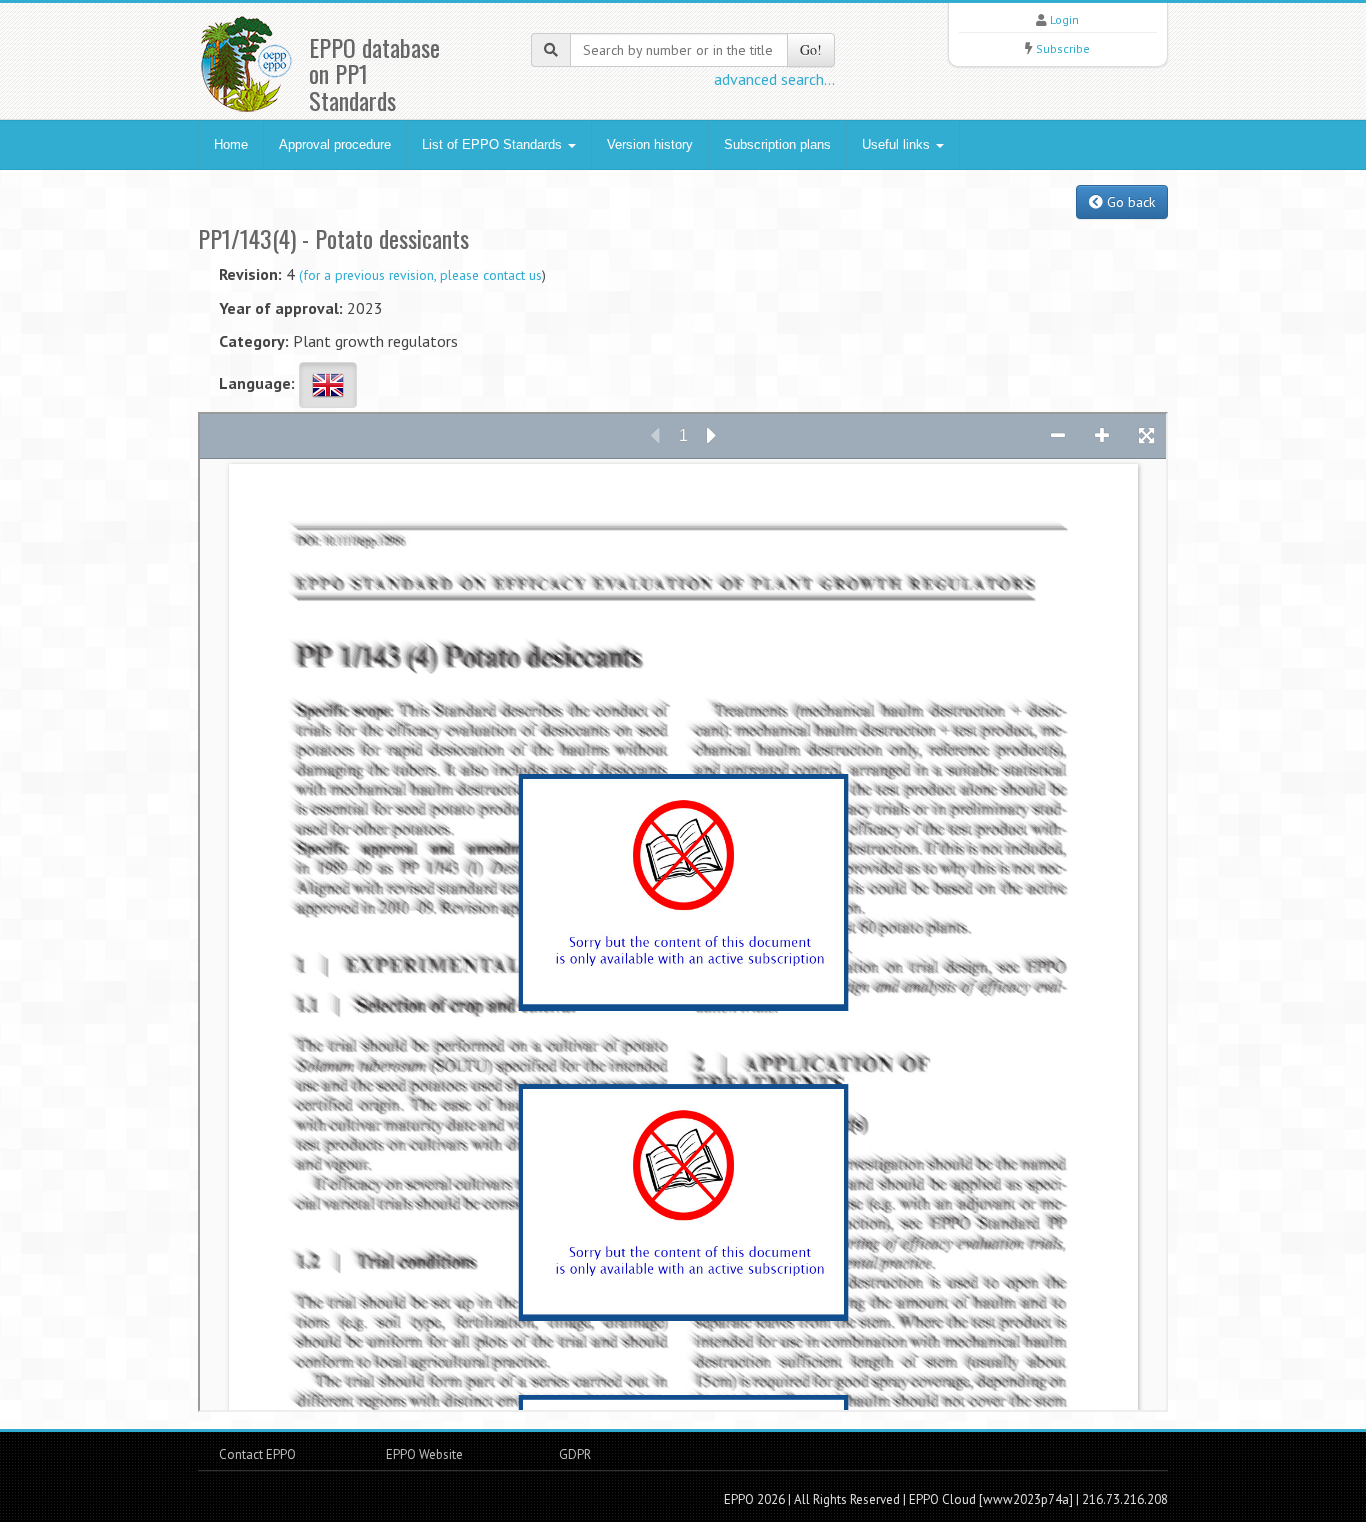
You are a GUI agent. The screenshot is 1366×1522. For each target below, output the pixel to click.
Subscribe (1063, 48)
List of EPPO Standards (494, 144)
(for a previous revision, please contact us (420, 275)
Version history (650, 144)
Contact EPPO (257, 1454)
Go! (811, 49)
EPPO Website (424, 1454)
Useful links (898, 144)
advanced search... (774, 79)
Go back (1129, 202)
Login (1064, 19)
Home (231, 144)
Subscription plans (777, 144)
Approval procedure (335, 144)
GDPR (573, 1454)
